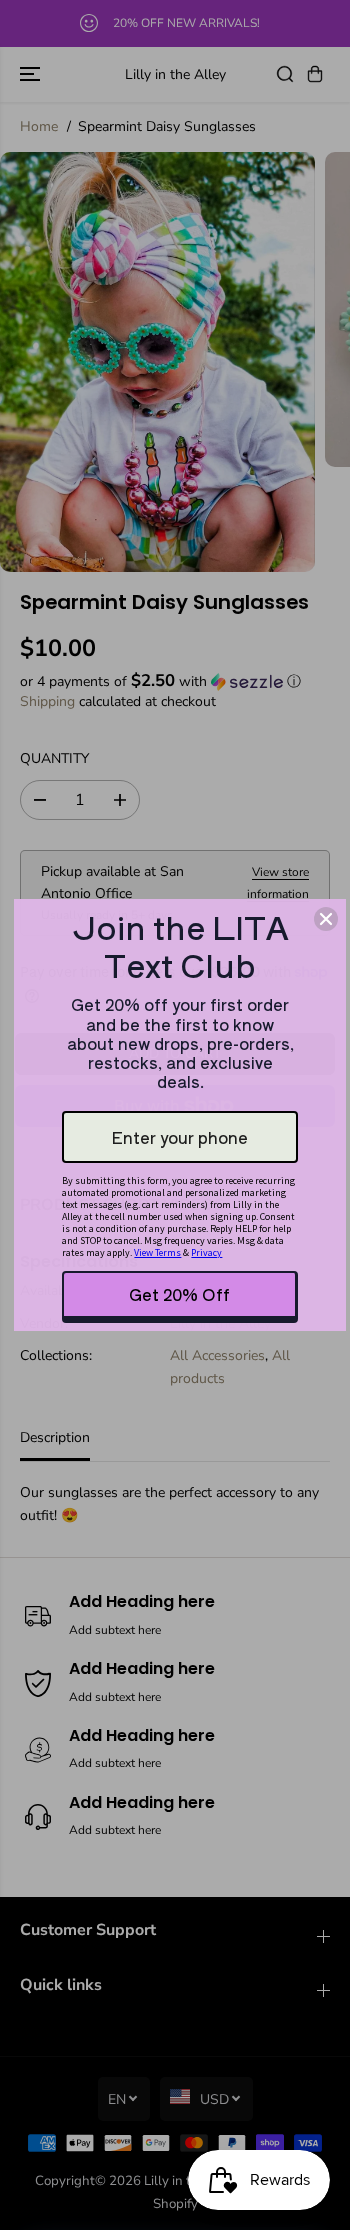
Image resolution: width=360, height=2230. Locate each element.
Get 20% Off (179, 1294)
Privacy (206, 1252)
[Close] (326, 919)
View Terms (157, 1252)
